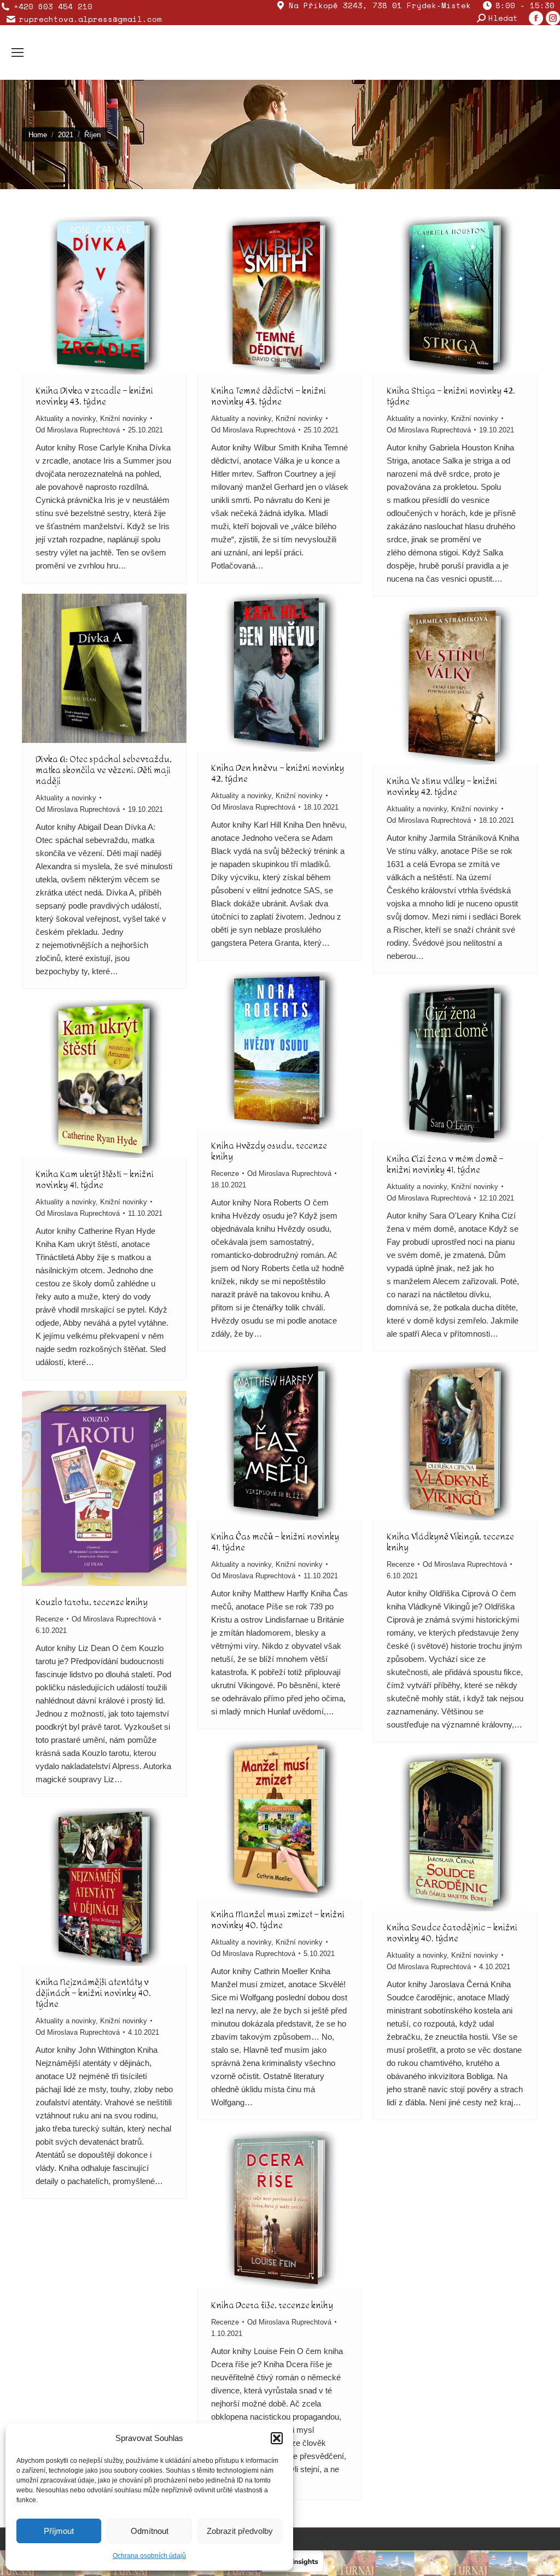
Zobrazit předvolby (240, 2531)
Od (78, 430)
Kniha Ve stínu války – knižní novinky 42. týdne (442, 786)
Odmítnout (150, 2531)
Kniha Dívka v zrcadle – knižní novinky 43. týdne (94, 396)
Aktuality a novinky (66, 418)
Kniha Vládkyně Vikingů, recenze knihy (450, 1542)
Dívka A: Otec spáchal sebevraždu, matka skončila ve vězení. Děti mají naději (104, 770)
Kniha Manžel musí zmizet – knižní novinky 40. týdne (278, 1920)
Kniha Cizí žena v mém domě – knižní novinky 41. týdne (445, 1164)
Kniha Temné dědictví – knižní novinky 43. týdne (269, 396)
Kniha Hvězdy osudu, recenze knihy (269, 1151)
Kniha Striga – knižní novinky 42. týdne (451, 396)
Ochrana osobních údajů (149, 2556)
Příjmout (59, 2531)
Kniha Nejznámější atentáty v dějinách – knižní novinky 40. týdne (93, 1993)
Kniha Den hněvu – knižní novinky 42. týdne (278, 773)
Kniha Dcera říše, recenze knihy (272, 2305)
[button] (277, 2438)
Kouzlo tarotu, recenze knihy (92, 1602)
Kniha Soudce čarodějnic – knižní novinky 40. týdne (452, 1933)
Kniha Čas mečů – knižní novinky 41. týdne (275, 1542)
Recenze (225, 1173)
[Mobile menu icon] (17, 52)
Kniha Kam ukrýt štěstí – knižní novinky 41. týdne (95, 1179)
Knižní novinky (124, 418)
